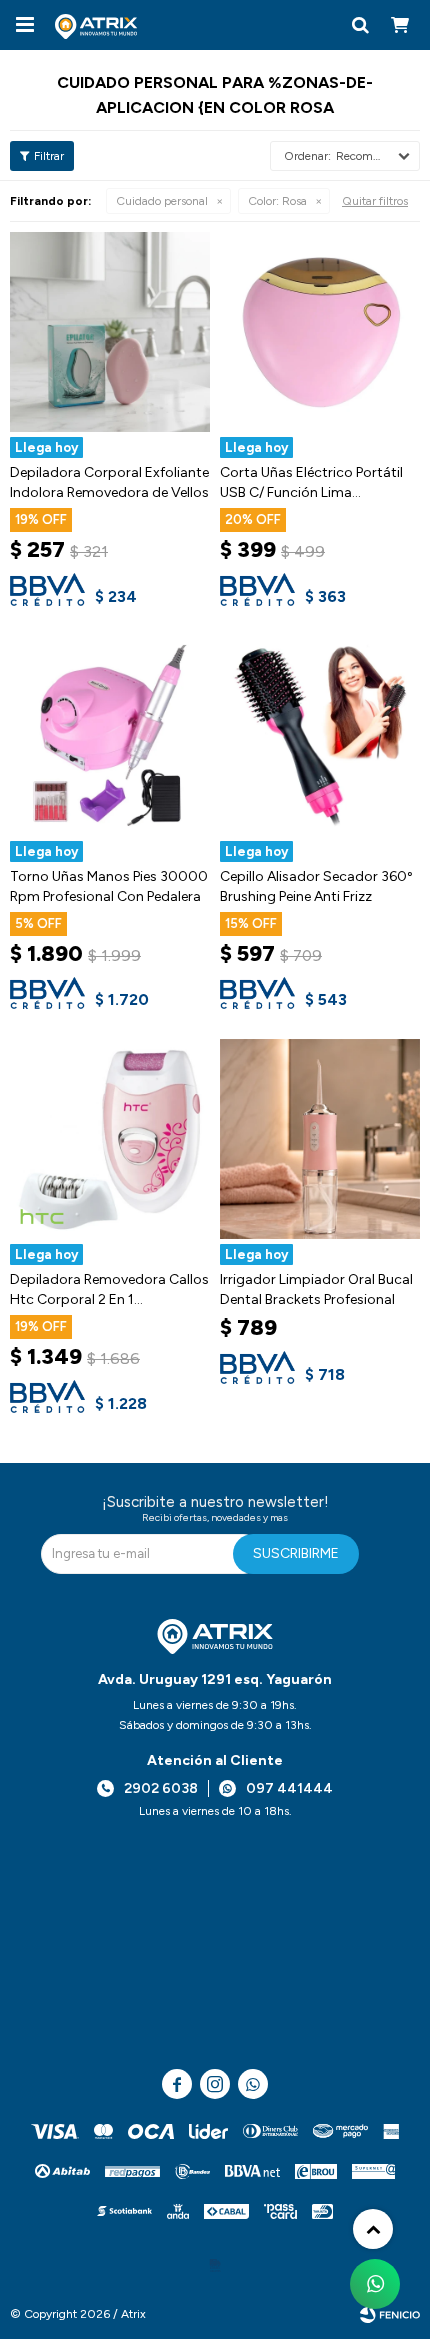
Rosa (277, 201)
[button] (360, 25)
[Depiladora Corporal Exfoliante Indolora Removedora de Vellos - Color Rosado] (110, 332)
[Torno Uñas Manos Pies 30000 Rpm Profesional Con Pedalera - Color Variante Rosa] (110, 736)
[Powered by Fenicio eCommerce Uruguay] (390, 2314)
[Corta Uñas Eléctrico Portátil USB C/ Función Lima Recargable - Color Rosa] (320, 332)
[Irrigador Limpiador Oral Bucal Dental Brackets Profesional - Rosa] (320, 1139)
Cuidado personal (162, 201)
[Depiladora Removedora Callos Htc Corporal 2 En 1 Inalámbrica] (110, 1139)
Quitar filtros (375, 201)
